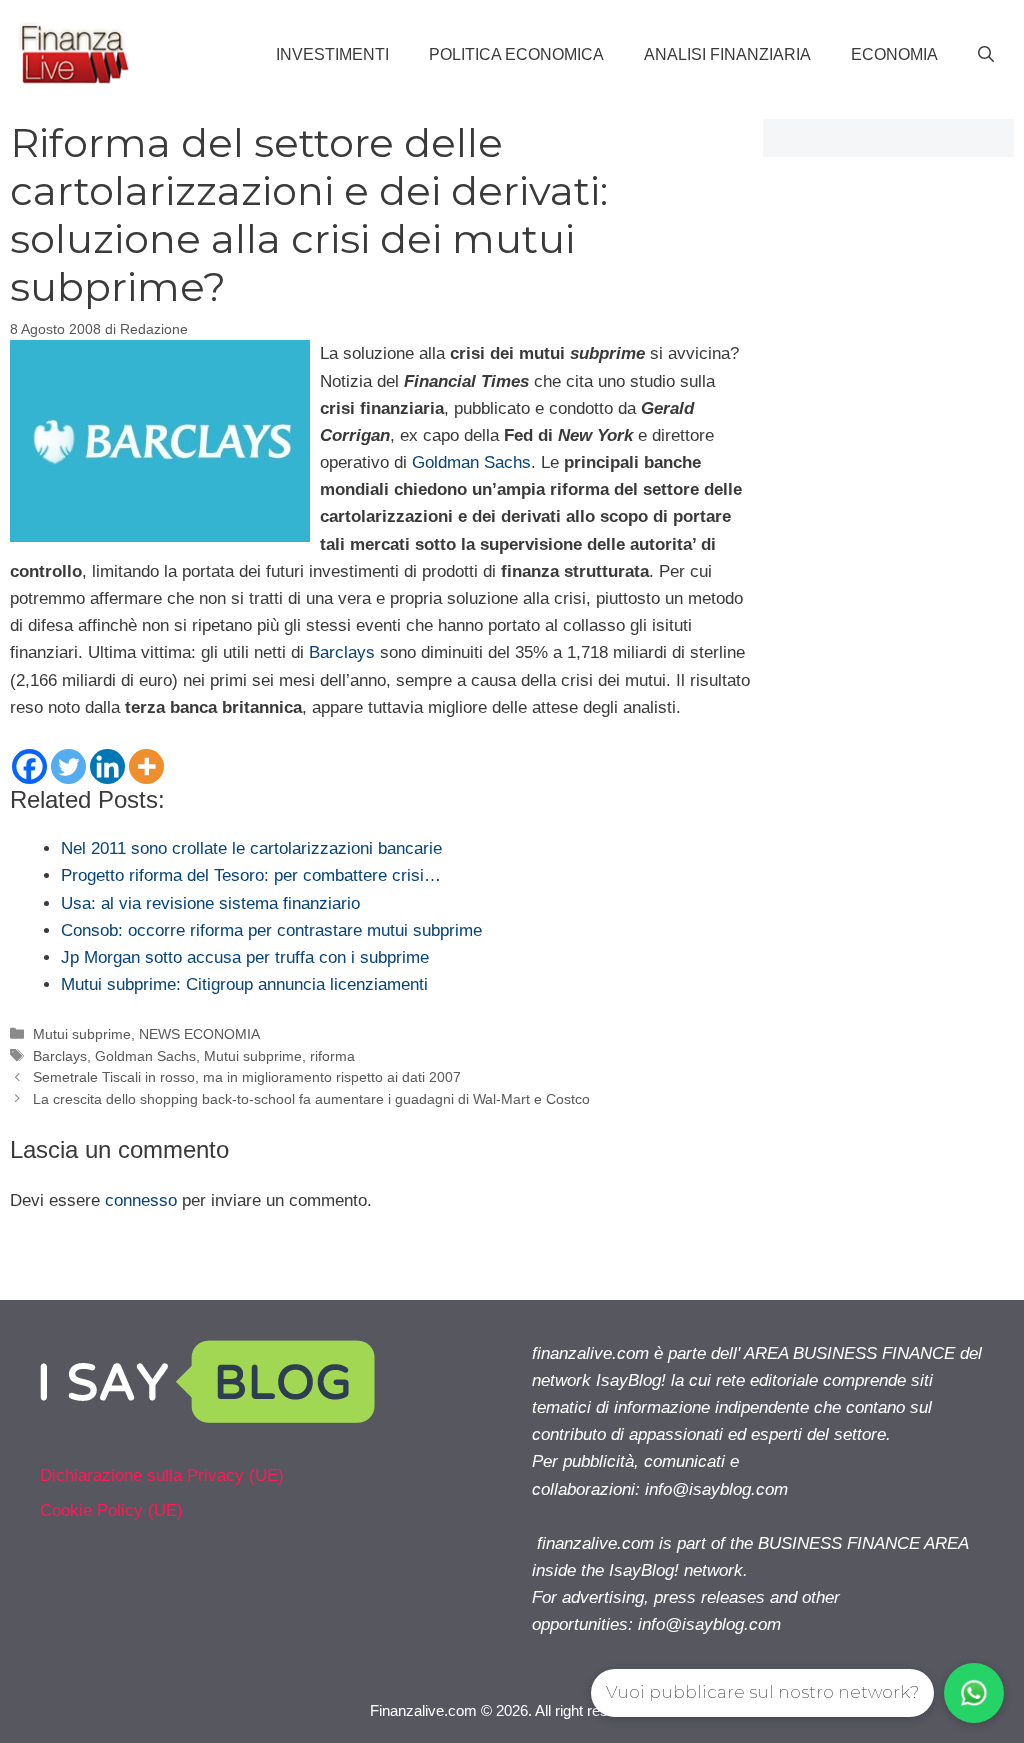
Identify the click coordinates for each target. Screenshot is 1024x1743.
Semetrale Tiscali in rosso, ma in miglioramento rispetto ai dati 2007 (247, 1077)
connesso (141, 1200)
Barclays (342, 652)
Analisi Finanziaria (727, 54)
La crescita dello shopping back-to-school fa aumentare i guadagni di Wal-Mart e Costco (311, 1099)
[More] (146, 766)
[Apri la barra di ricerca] (986, 55)
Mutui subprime (82, 1034)
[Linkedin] (107, 766)
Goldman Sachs (471, 462)
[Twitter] (68, 766)
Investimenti (332, 54)
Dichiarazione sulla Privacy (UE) (162, 1475)
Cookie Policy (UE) (111, 1510)
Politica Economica (516, 54)
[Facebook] (29, 766)
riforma (332, 1056)
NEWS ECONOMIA (199, 1034)
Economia (894, 54)
